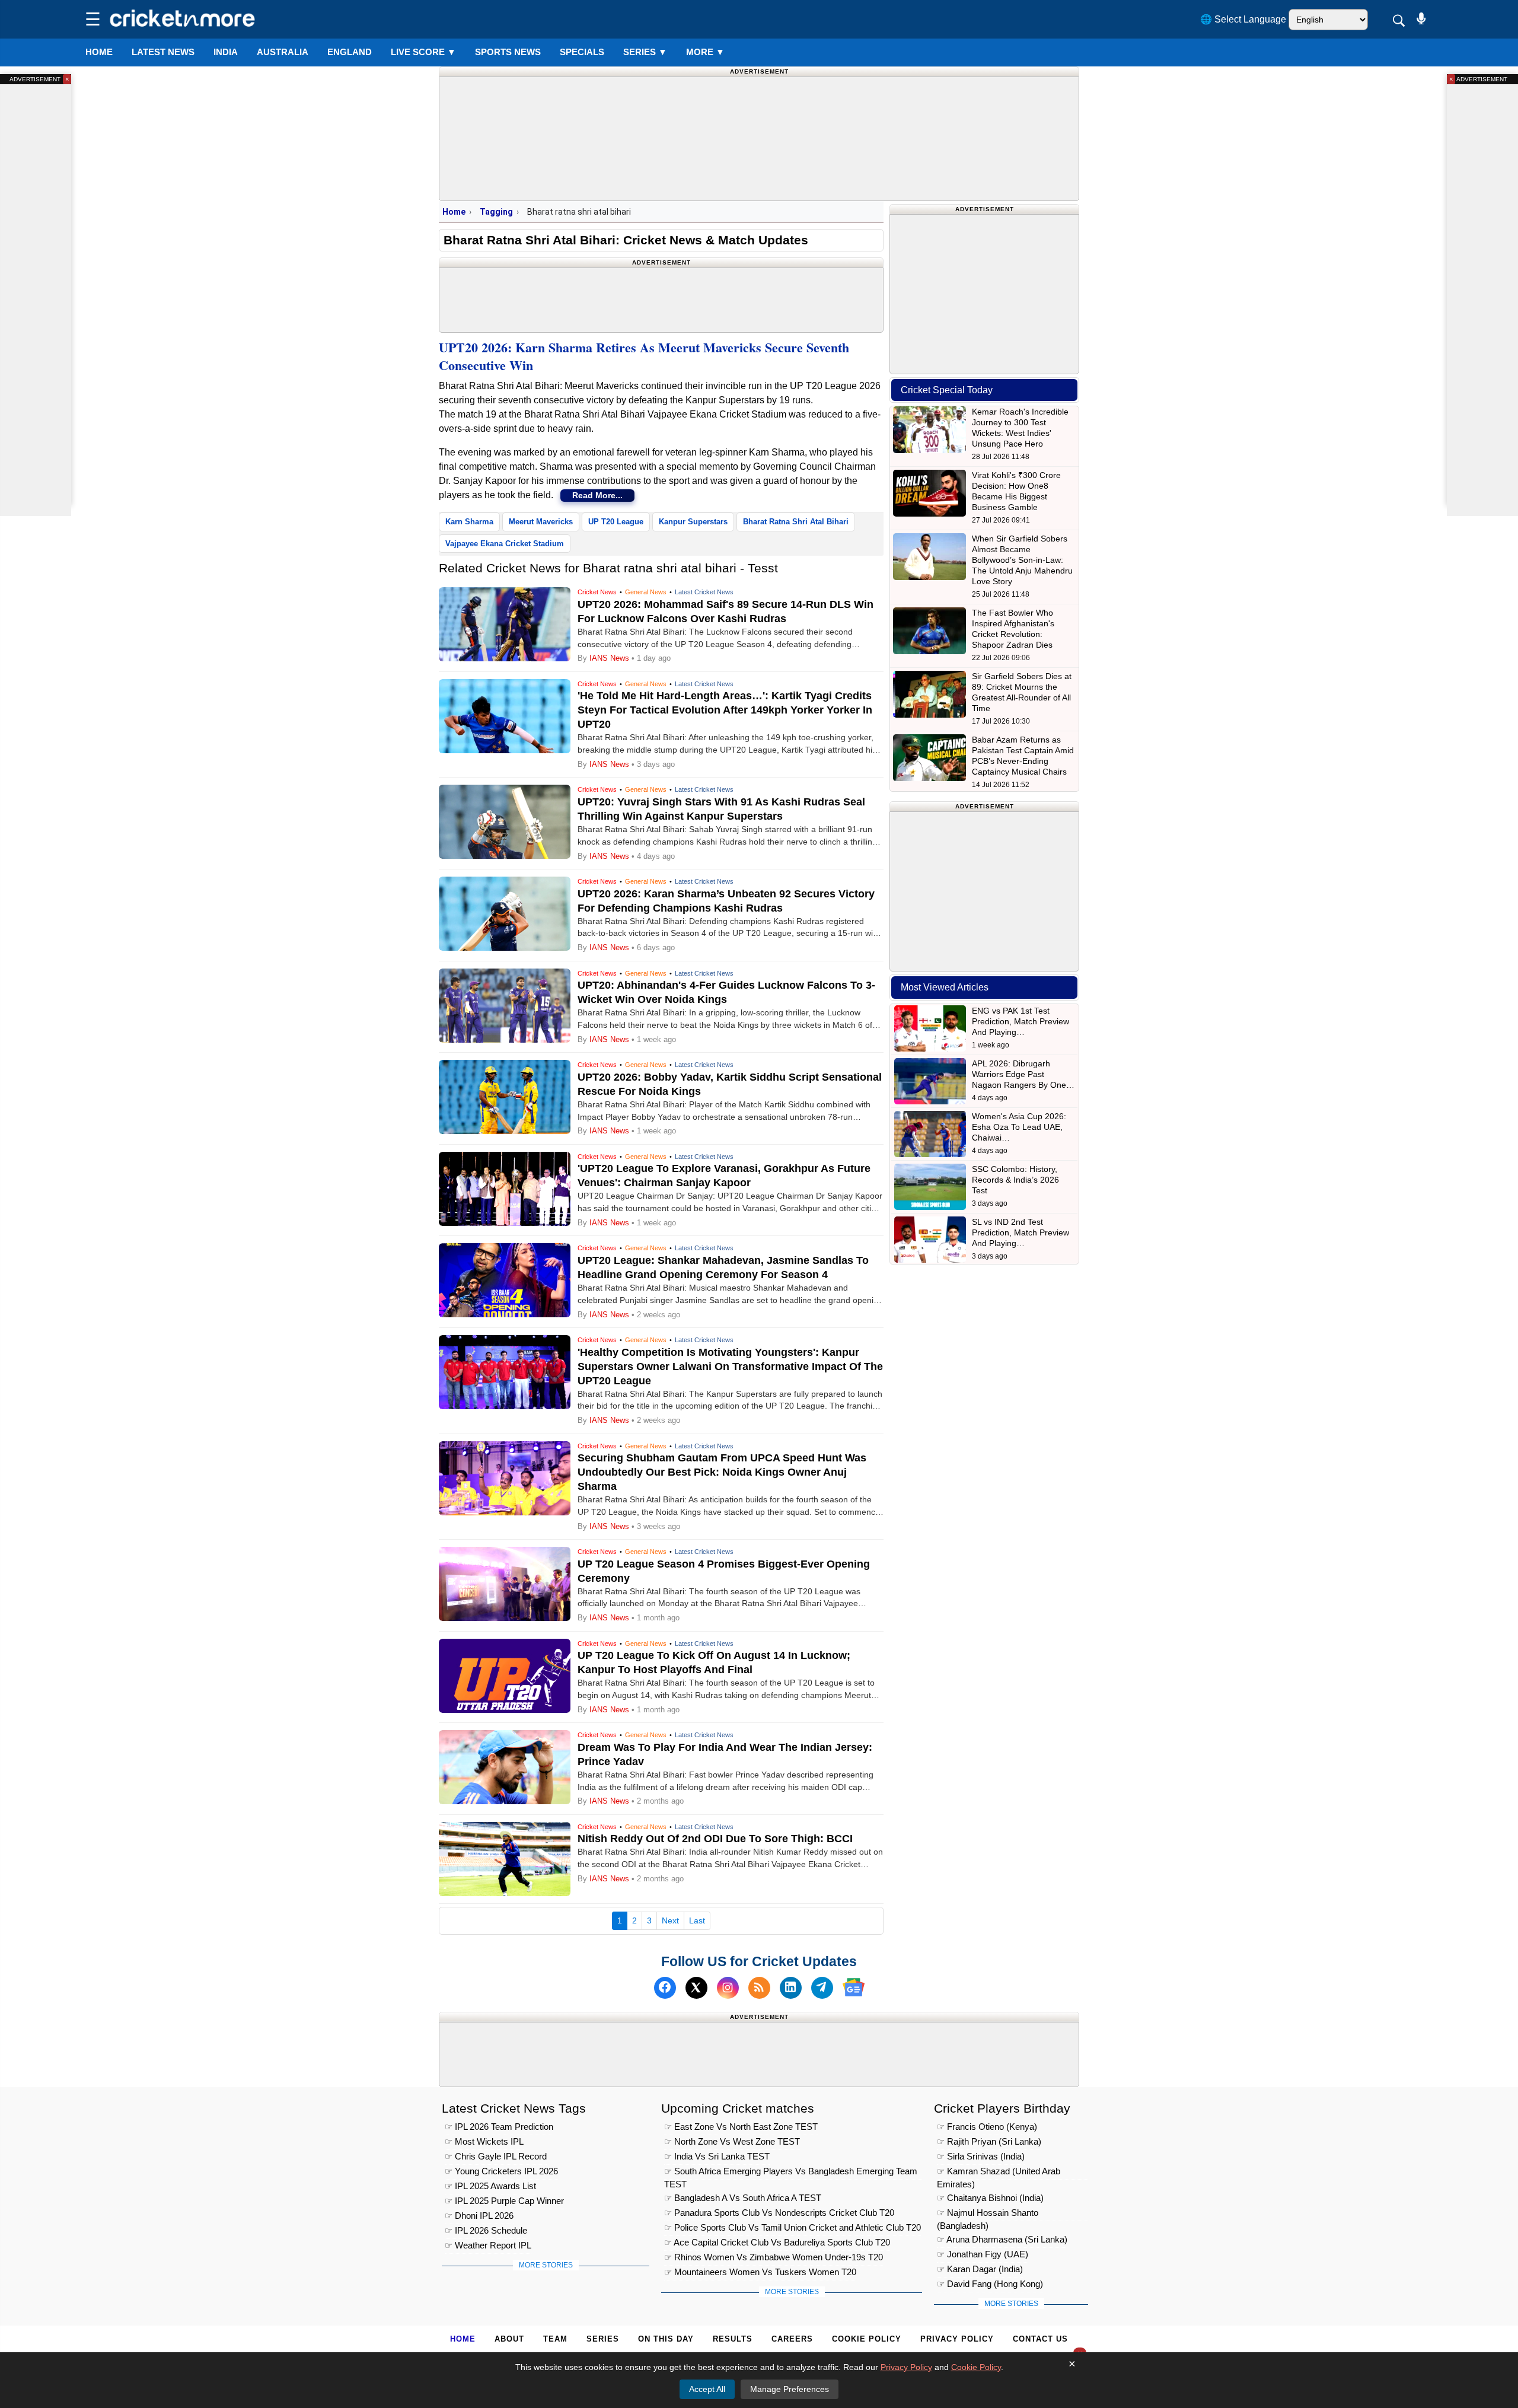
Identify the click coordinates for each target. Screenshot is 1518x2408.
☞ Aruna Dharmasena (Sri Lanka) (1002, 2239)
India (226, 52)
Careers (792, 2339)
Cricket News (597, 592)
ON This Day (666, 2339)
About (509, 2339)
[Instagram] (728, 1987)
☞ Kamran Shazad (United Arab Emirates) (999, 2173)
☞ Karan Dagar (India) (980, 2269)
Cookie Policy (867, 2339)
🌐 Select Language (1243, 19)
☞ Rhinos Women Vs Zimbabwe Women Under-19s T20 (774, 2257)
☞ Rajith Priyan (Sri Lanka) (989, 2141)
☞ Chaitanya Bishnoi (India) (990, 2198)
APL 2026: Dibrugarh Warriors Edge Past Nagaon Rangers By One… (1023, 1074)
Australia (283, 52)
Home (99, 52)
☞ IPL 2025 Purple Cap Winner (504, 2201)
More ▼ (705, 52)
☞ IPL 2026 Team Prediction (499, 2127)
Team (555, 2339)
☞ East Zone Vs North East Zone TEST (741, 2127)
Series (645, 52)
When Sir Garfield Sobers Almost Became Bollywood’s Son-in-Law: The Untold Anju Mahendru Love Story (1022, 560)
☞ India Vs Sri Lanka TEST (717, 2156)
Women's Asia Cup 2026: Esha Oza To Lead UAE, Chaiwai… (1019, 1127)
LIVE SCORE (423, 52)
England (350, 52)
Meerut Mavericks (541, 522)
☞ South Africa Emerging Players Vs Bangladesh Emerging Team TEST (791, 2173)
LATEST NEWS (163, 52)
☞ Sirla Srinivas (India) (981, 2156)
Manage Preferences (790, 2389)
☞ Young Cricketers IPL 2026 (501, 2171)
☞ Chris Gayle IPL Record (496, 2156)
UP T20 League (616, 522)
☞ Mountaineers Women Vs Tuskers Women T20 (760, 2272)
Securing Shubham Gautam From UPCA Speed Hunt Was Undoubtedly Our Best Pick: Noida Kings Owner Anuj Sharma (722, 1472)
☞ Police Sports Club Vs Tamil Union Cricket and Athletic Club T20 (793, 2227)
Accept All (707, 2389)
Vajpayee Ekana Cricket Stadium (505, 544)
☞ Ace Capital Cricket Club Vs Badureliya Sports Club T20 (777, 2242)
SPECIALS (582, 52)
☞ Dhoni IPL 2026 (479, 2216)
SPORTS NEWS (508, 52)
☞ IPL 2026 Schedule (486, 2230)
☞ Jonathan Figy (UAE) (983, 2254)
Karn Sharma (469, 522)
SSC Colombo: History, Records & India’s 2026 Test (1015, 1180)
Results (733, 2339)
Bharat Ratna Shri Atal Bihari (796, 522)
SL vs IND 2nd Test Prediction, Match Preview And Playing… (1020, 1232)
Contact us (1040, 2339)
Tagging (496, 212)
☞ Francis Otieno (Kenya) (987, 2127)
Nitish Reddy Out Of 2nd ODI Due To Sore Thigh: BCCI (715, 1839)
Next (670, 1920)
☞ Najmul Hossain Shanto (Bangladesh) (988, 2214)
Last (697, 1920)
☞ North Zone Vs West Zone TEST (732, 2141)
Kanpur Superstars (693, 522)
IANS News (610, 658)
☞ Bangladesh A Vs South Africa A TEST (743, 2198)
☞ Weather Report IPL (488, 2245)
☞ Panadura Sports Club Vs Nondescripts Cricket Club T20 (779, 2213)
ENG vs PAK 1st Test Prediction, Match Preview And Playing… (1020, 1021)
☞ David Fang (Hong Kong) (990, 2284)
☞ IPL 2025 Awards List (490, 2186)
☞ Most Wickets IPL (484, 2141)
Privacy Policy (957, 2339)
